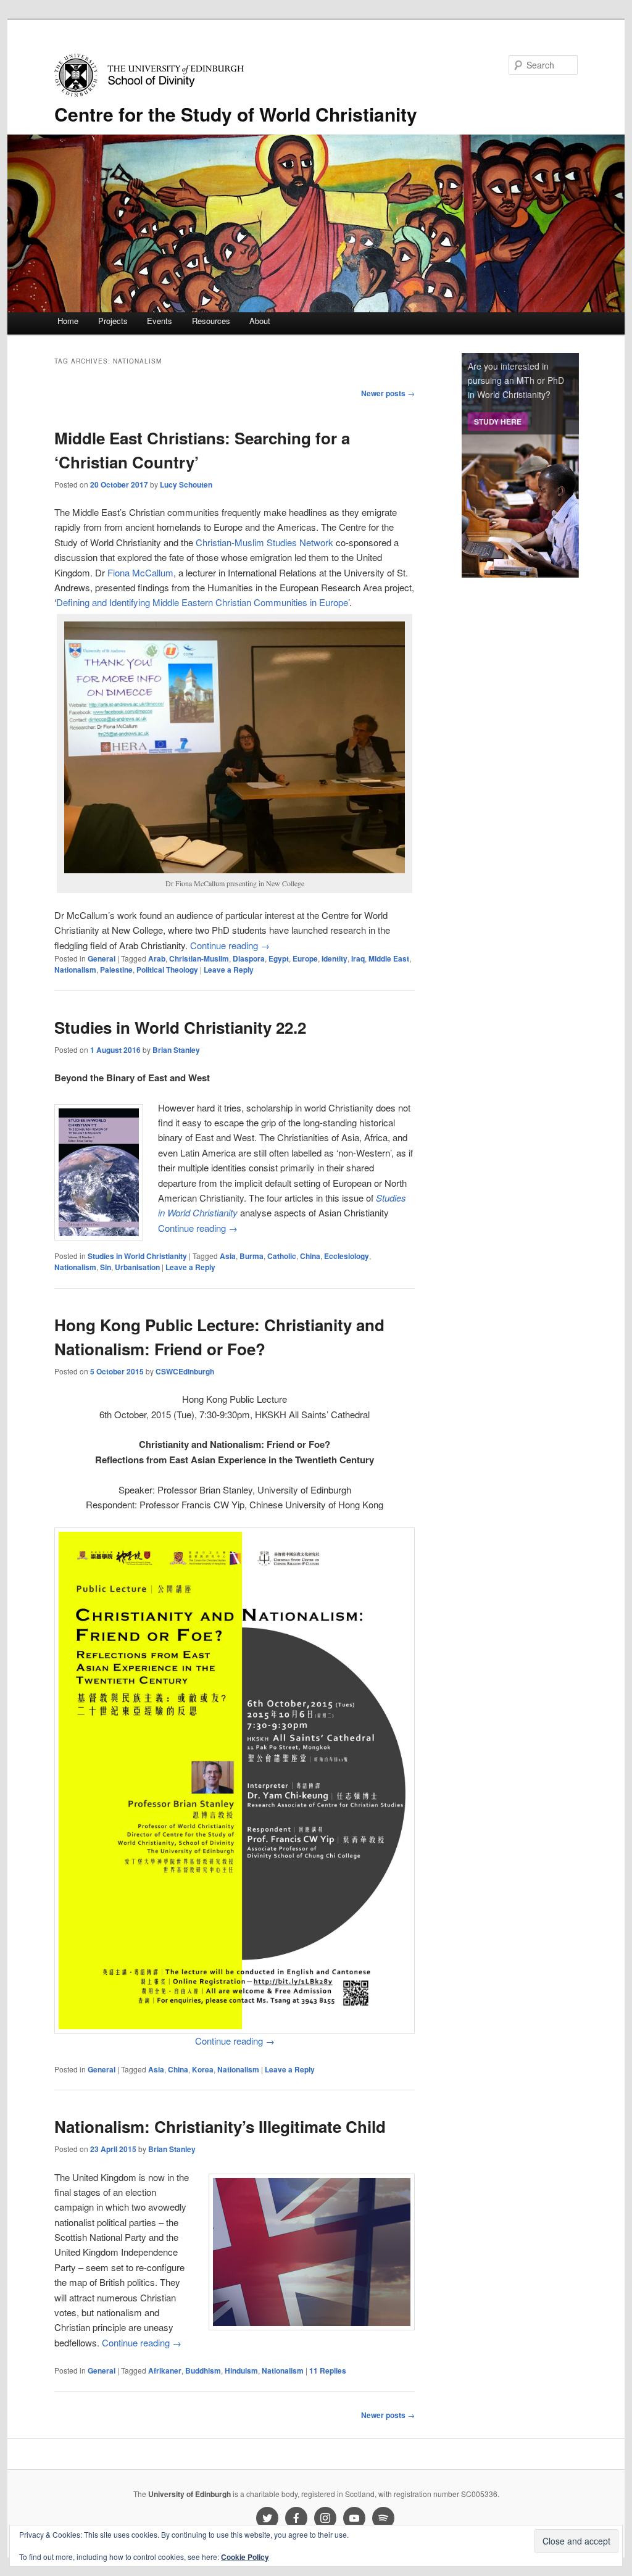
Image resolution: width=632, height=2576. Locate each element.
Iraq (358, 958)
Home (68, 321)
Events (160, 321)
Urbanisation (137, 1267)
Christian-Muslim (199, 958)
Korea (203, 2069)
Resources (211, 321)
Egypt (279, 958)
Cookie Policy (245, 2557)
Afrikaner (165, 2370)
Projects (113, 321)
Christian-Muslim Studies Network (264, 542)
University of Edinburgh (189, 2494)
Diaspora (249, 958)
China (310, 1256)
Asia (228, 1256)
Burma (252, 1256)
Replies (328, 2370)
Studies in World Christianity (137, 1256)
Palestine (116, 970)
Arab (157, 958)
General (102, 958)
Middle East (389, 958)
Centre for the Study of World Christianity (236, 114)
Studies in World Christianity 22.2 (180, 1027)
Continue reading (230, 945)
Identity (335, 958)
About (260, 321)
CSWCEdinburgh (185, 1371)
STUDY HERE (498, 422)
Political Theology (167, 970)
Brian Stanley (176, 1050)
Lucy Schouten (186, 484)
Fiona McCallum (140, 572)
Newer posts (388, 393)
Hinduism (241, 2370)
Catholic (282, 1256)
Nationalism (75, 970)
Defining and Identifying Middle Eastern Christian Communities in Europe (202, 602)
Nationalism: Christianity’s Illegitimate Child (220, 2126)
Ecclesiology (347, 1256)
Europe (305, 958)
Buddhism (203, 2370)
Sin (106, 1267)
